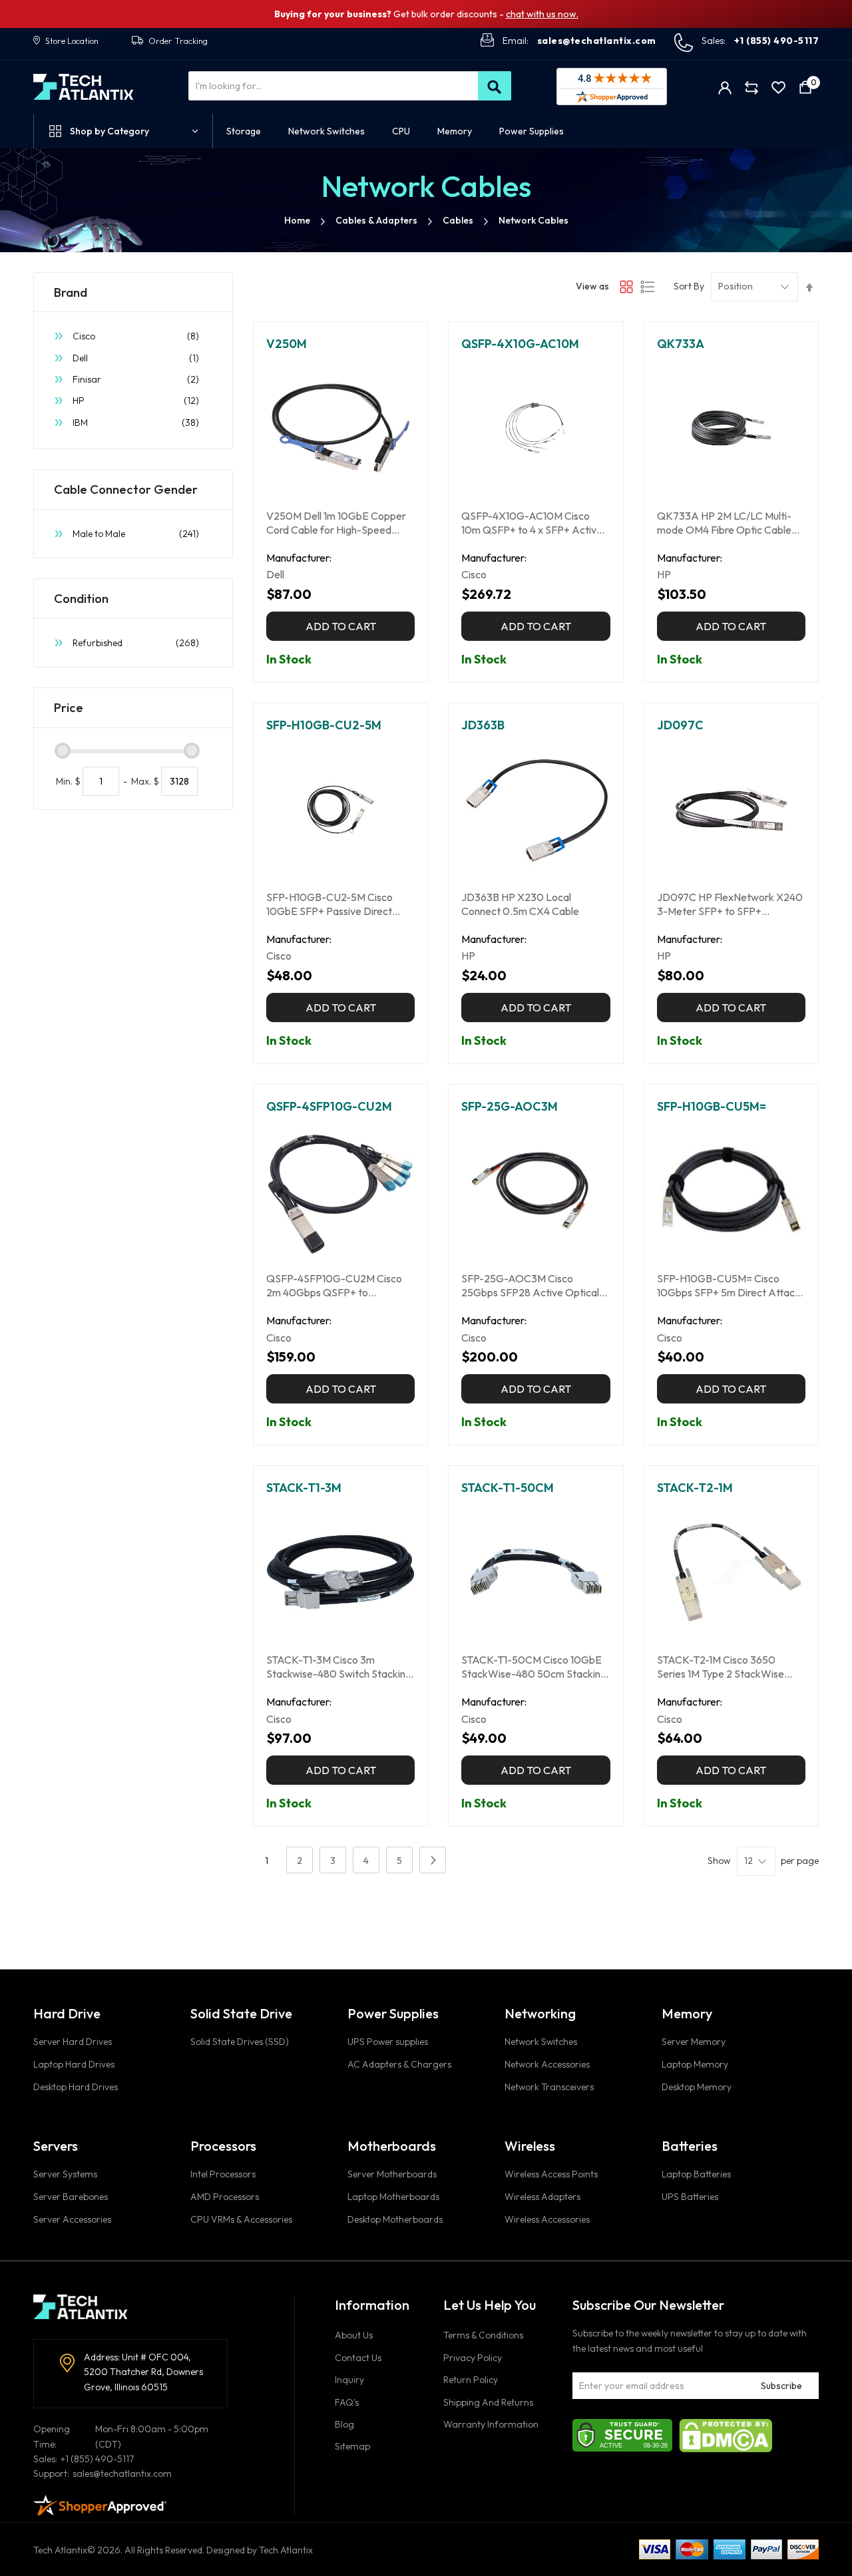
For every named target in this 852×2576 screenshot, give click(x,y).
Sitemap (352, 2446)
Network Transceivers (549, 2087)
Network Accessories (547, 2064)
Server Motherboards (392, 2174)
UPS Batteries (690, 2197)
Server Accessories (72, 2219)
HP (136, 400)
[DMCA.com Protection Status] (726, 2434)
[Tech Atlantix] (83, 87)
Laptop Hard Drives (74, 2064)
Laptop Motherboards (393, 2197)
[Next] (433, 1860)
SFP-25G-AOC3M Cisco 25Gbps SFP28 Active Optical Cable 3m (530, 1286)
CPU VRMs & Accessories (241, 2219)
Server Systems (65, 2174)
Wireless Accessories (547, 2219)
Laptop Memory (695, 2064)
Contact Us (358, 2358)
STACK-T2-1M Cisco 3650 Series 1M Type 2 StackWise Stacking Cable (721, 1667)
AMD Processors (225, 2197)
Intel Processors (223, 2174)
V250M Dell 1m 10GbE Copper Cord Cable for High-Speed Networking (336, 523)
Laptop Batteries (696, 2174)
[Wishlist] (779, 87)
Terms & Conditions (483, 2335)
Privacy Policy (473, 2358)
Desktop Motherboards (395, 2219)
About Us (354, 2335)
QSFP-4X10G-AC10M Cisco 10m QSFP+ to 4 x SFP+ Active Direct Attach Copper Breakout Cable (533, 523)
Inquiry (349, 2380)
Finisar (136, 379)
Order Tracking (178, 41)
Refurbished (136, 643)
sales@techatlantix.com (597, 41)
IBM (136, 422)
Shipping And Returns (488, 2402)
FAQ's (347, 2402)
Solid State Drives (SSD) (240, 2042)
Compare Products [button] (752, 87)
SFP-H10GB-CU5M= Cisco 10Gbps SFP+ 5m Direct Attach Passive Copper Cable (729, 1286)
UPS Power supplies (388, 2042)
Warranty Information (491, 2424)
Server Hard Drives (73, 2042)
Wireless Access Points (551, 2174)
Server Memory (694, 2042)
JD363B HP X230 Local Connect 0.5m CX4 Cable (520, 904)
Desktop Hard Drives (76, 2087)
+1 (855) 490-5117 (777, 41)
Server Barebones (71, 2197)
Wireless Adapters (542, 2197)
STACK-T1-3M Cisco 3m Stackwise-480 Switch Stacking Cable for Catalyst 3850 (339, 1667)
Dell (136, 358)
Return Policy (471, 2380)
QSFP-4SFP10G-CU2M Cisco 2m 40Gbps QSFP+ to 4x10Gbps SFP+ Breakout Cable (340, 1286)
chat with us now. (542, 14)
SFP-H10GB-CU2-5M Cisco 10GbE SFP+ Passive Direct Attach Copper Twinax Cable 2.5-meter (332, 904)
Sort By (689, 286)
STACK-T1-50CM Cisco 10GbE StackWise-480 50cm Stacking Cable (534, 1667)
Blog (344, 2424)
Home (297, 220)
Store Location (72, 41)
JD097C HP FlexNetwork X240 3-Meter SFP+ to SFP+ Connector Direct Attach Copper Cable (730, 904)
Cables (458, 220)
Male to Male (136, 533)
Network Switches (541, 2042)
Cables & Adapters (376, 220)
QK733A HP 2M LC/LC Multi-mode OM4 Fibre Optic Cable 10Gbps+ (724, 523)
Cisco (136, 336)
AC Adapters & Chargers (399, 2064)
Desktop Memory (697, 2087)
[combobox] (350, 86)
